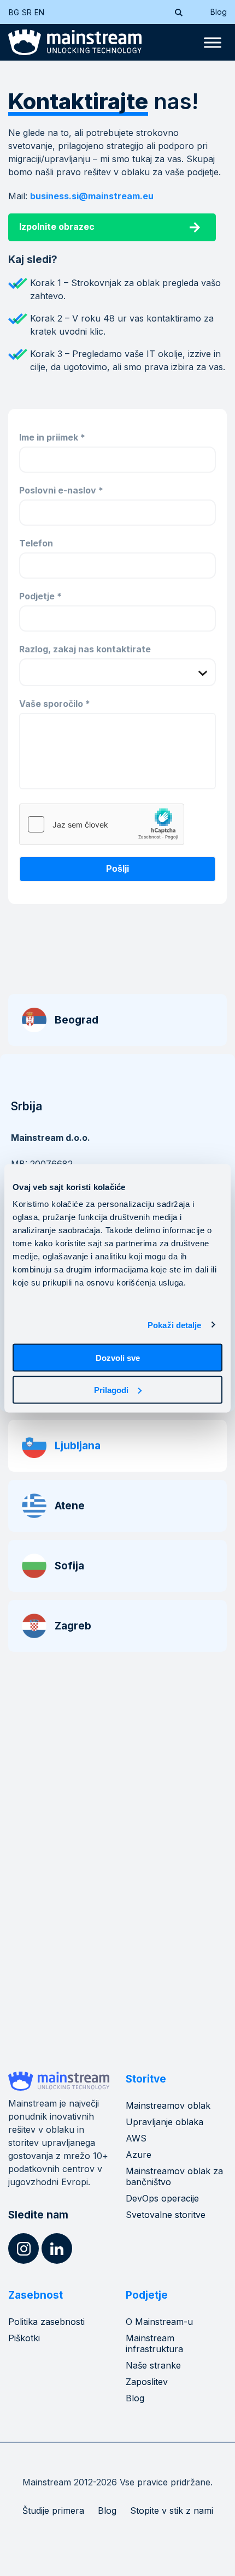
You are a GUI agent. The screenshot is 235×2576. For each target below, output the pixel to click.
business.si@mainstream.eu (92, 196)
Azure (139, 2155)
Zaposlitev (147, 2382)
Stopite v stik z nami (172, 2510)
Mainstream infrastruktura (154, 2343)
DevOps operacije (162, 2198)
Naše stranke (153, 2365)
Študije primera (53, 2510)
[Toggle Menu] (213, 43)
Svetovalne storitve (166, 2215)
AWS (136, 2138)
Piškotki (24, 2338)
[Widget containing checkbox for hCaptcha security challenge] (102, 824)
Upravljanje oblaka (164, 2122)
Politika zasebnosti (46, 2322)
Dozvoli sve (118, 1358)
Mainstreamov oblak (168, 2105)
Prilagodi (111, 1390)
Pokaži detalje (174, 1325)
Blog (219, 12)
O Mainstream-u (159, 2322)
